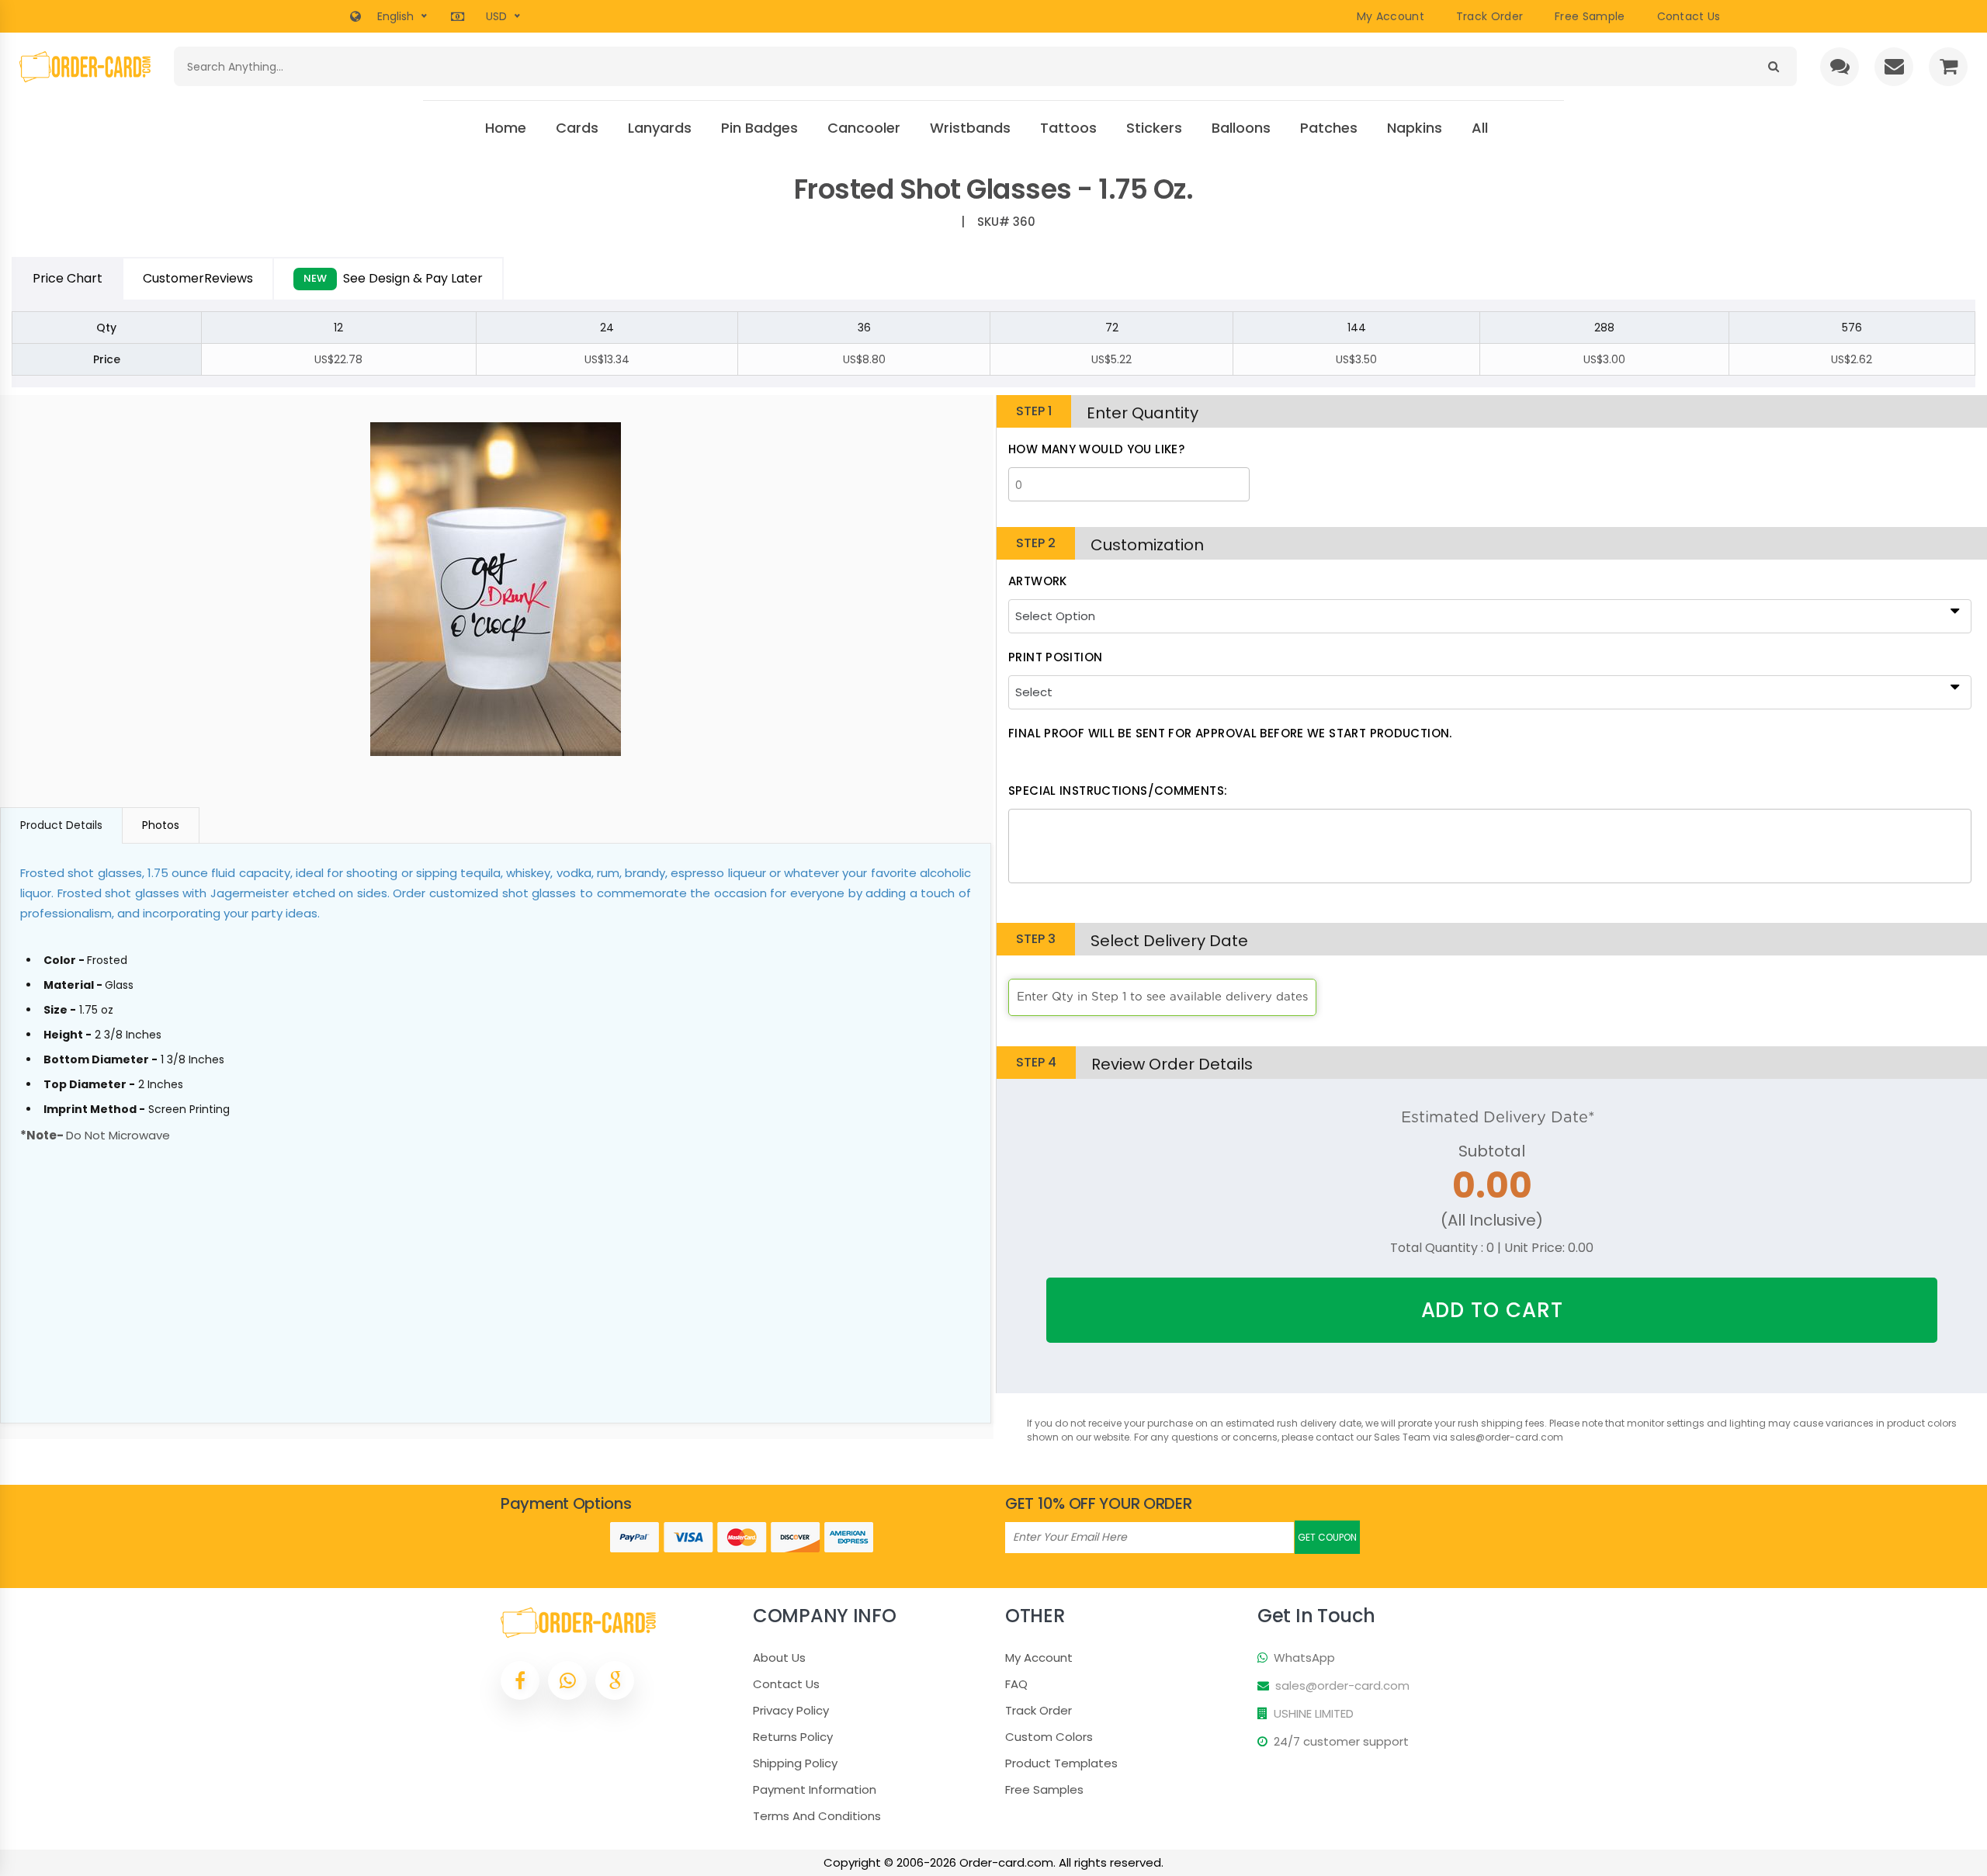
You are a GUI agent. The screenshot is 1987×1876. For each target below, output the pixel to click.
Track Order (1489, 16)
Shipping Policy (795, 1763)
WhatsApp (1304, 1658)
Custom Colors (1049, 1737)
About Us (779, 1658)
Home (506, 128)
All (1480, 128)
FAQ (1016, 1684)
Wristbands (970, 128)
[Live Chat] (1840, 67)
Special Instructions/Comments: (1118, 791)
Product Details (61, 825)
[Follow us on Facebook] (520, 1680)
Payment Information (815, 1789)
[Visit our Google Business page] (615, 1680)
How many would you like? (1096, 449)
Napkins (1415, 128)
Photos (161, 825)
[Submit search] (1773, 66)
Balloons (1241, 128)
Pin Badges (759, 128)
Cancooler (864, 128)
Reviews (198, 278)
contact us (1689, 16)
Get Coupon (1327, 1537)
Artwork (1038, 581)
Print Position (1055, 657)
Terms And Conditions (817, 1816)
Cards (577, 128)
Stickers (1154, 128)
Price (68, 278)
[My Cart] (1948, 67)
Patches (1329, 128)
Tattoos (1068, 128)
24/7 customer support (1341, 1741)
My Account (1391, 16)
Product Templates (1061, 1763)
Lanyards (660, 128)
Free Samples (1044, 1789)
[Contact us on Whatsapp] (567, 1680)
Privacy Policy (791, 1710)
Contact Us (786, 1684)
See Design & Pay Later (393, 278)
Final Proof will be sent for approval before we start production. (1230, 733)
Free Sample (1590, 16)
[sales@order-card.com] (1894, 67)
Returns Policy (793, 1737)
